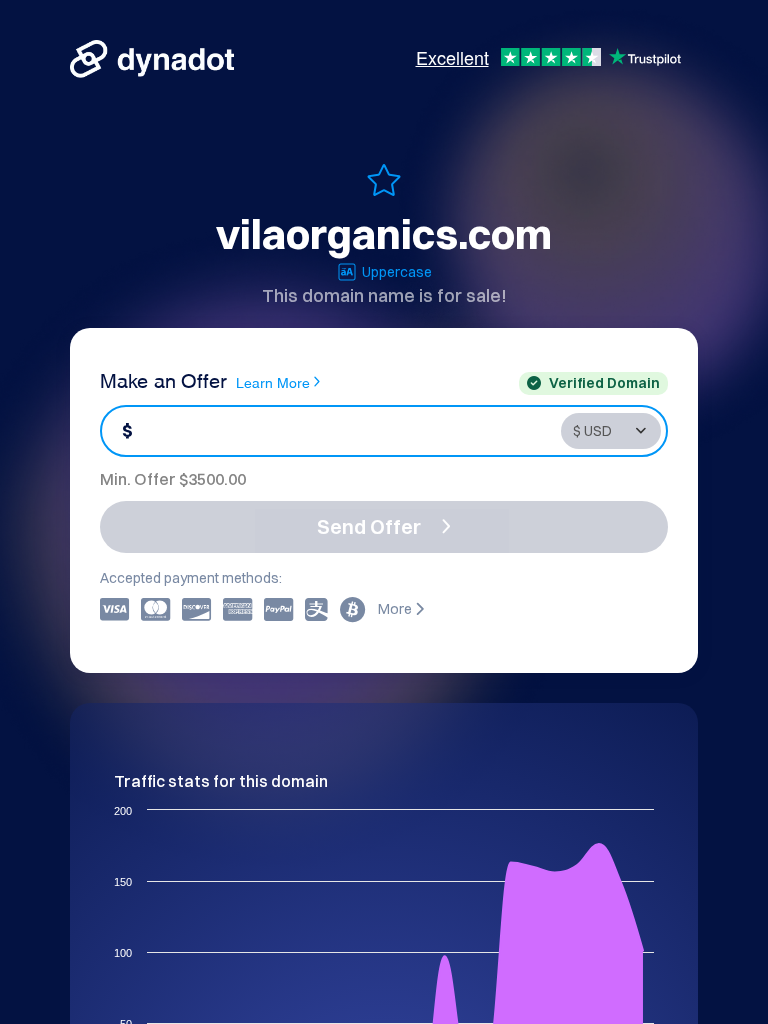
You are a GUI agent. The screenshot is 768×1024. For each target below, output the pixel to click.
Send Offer (369, 526)
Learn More (273, 381)
